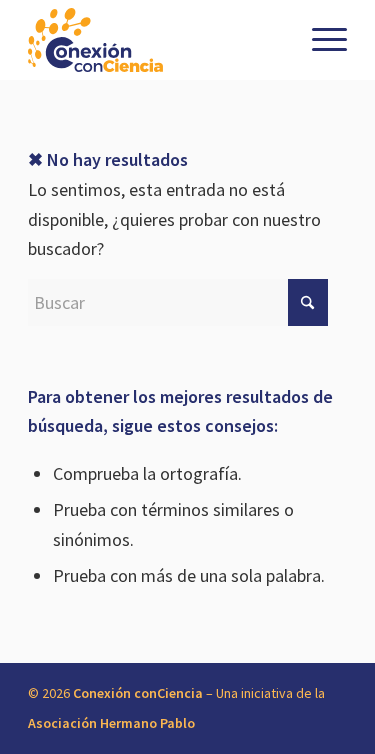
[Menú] (319, 40)
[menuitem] (319, 40)
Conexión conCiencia (138, 693)
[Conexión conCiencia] (155, 40)
